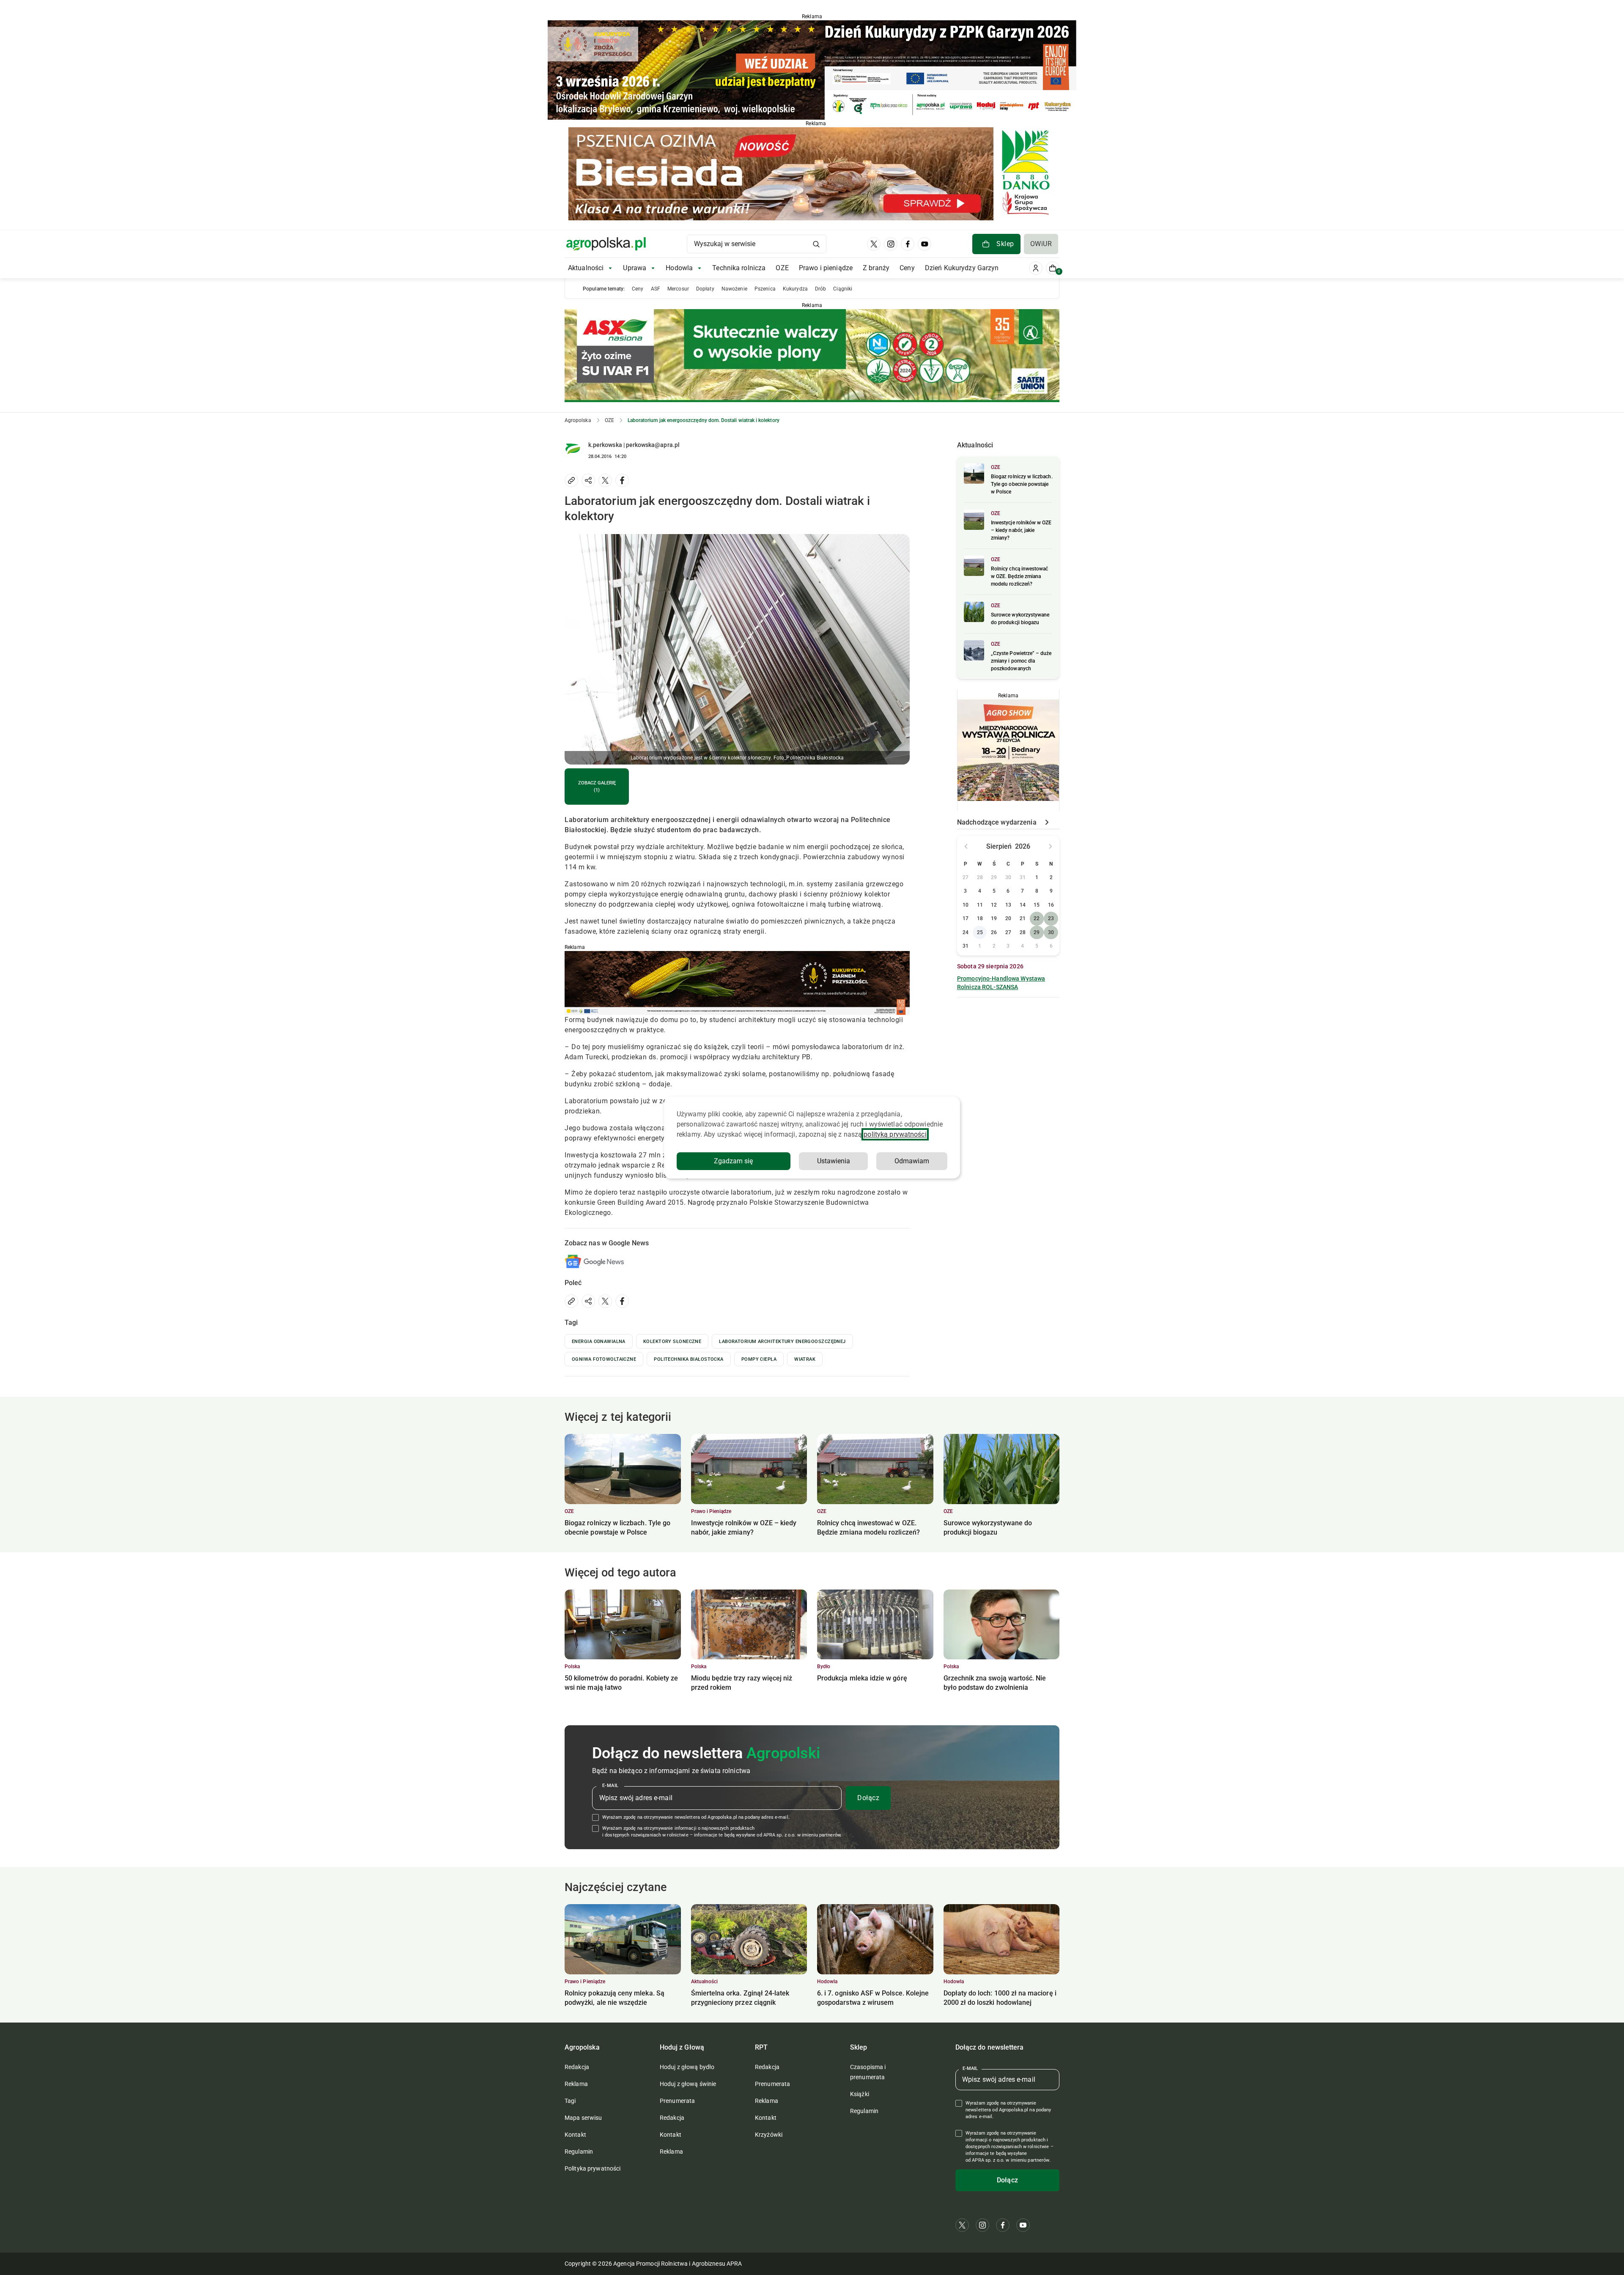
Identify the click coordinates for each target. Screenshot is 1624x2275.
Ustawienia (834, 1161)
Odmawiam (912, 1161)
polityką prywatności (895, 1134)
